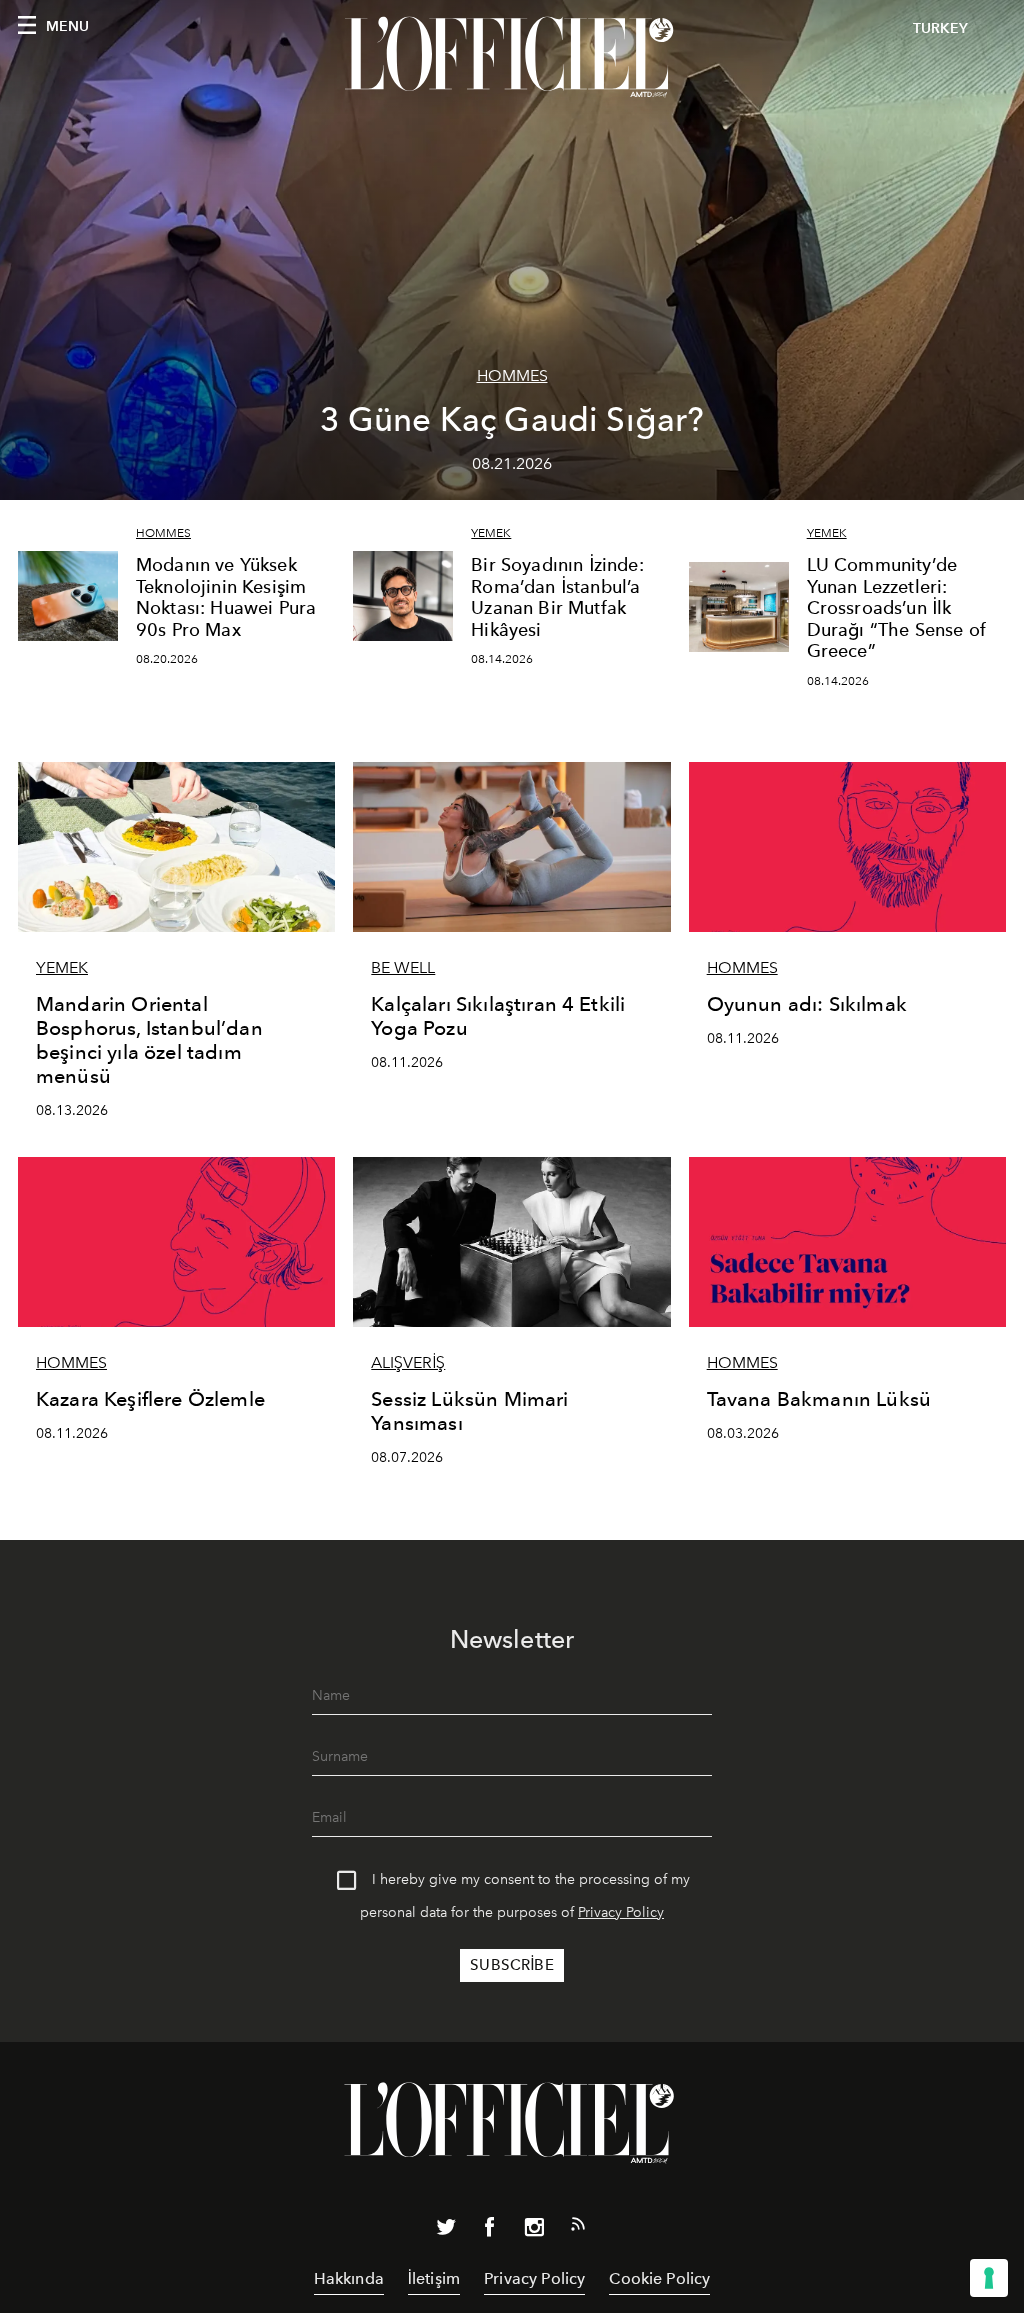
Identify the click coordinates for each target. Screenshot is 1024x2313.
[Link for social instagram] (534, 2231)
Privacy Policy (621, 1912)
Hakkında (349, 2278)
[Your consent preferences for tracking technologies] (989, 2278)
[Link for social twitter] (446, 2231)
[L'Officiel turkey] (512, 57)
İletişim (434, 2278)
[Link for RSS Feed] (578, 2228)
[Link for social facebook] (490, 2231)
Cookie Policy (659, 2278)
